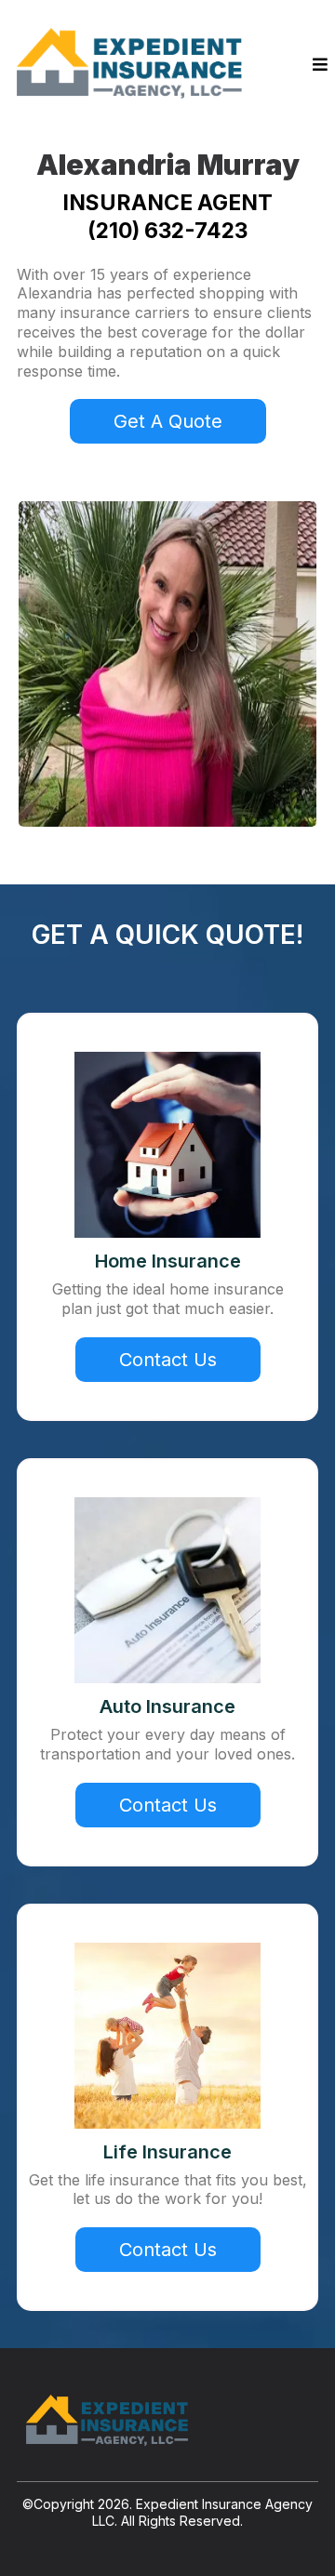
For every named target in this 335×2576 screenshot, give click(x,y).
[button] (320, 65)
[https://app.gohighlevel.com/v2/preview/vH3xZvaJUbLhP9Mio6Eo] (167, 2422)
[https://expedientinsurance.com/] (133, 65)
